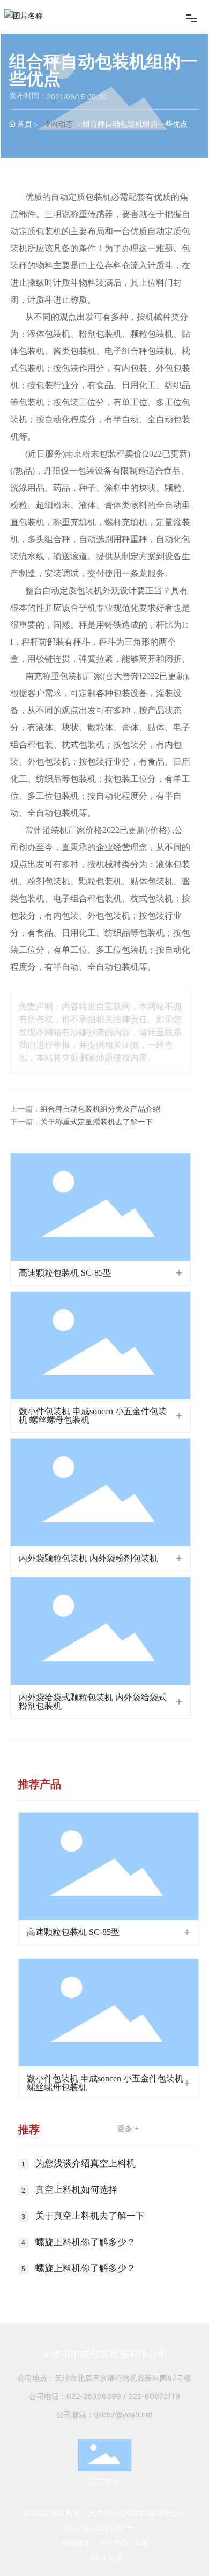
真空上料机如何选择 (76, 2190)
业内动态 (58, 124)
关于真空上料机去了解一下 (90, 2216)
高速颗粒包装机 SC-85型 (65, 1273)
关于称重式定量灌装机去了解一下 (96, 1122)
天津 (140, 2543)
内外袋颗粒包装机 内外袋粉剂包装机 (88, 1558)
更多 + (128, 2129)
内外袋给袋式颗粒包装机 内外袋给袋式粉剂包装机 (93, 1702)
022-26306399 (94, 2396)
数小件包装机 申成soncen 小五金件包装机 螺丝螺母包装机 (93, 1416)
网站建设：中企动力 (95, 2543)
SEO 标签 (107, 2558)
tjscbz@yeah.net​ (123, 2414)
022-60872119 (154, 2396)
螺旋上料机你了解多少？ (85, 2242)
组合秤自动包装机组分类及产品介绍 (100, 1109)
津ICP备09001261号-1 (102, 2528)
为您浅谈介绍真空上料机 (85, 2164)
